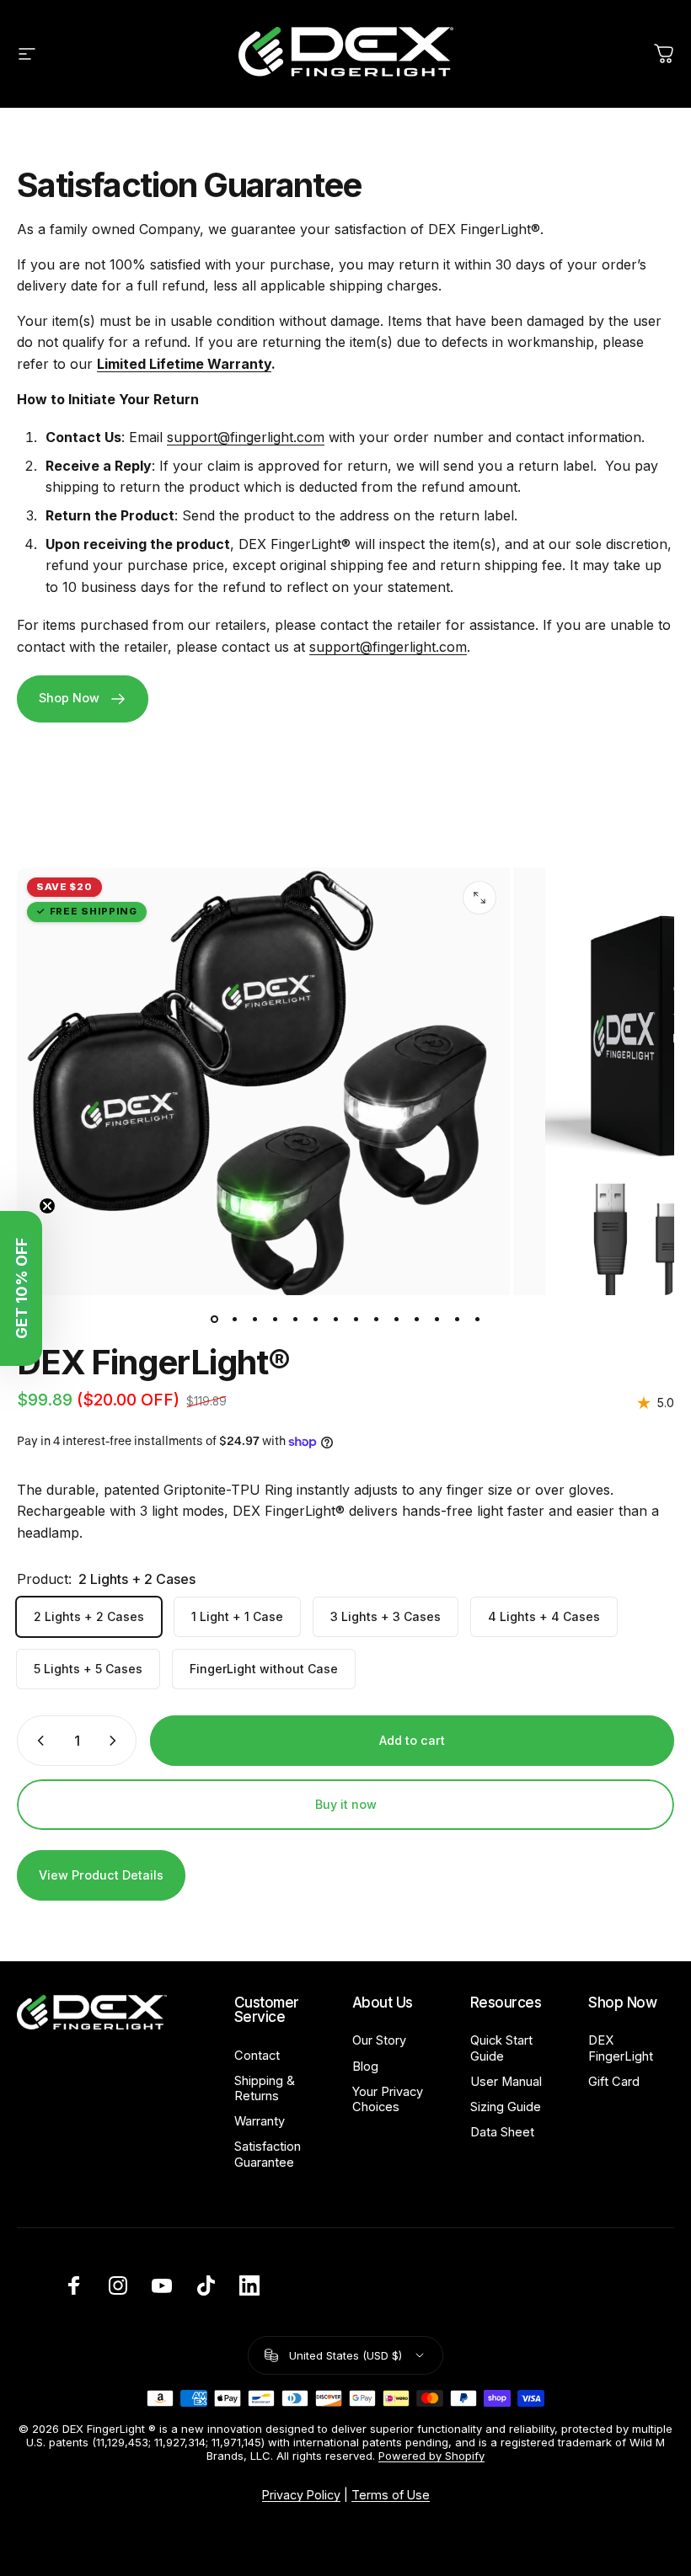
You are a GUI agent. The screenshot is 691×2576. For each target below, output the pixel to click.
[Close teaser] (47, 1206)
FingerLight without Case (264, 1669)
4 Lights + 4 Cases (544, 1616)
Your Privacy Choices (388, 2099)
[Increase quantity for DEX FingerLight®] (116, 1741)
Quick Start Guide (501, 2048)
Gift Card (614, 2082)
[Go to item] (214, 1319)
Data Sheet (502, 2132)
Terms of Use (391, 2495)
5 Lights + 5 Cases (88, 1669)
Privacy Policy (301, 2495)
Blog (365, 2067)
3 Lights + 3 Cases (386, 1616)
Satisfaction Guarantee (268, 2154)
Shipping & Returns (265, 2088)
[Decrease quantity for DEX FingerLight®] (37, 1741)
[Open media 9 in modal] (479, 898)
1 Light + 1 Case (237, 1616)
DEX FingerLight (621, 2048)
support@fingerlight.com (246, 437)
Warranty (260, 2121)
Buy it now (346, 1804)
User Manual (506, 2082)
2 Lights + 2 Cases (89, 1616)
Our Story (379, 2040)
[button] (21, 1288)
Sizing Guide (506, 2107)
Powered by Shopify (431, 2456)
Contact (257, 2056)
